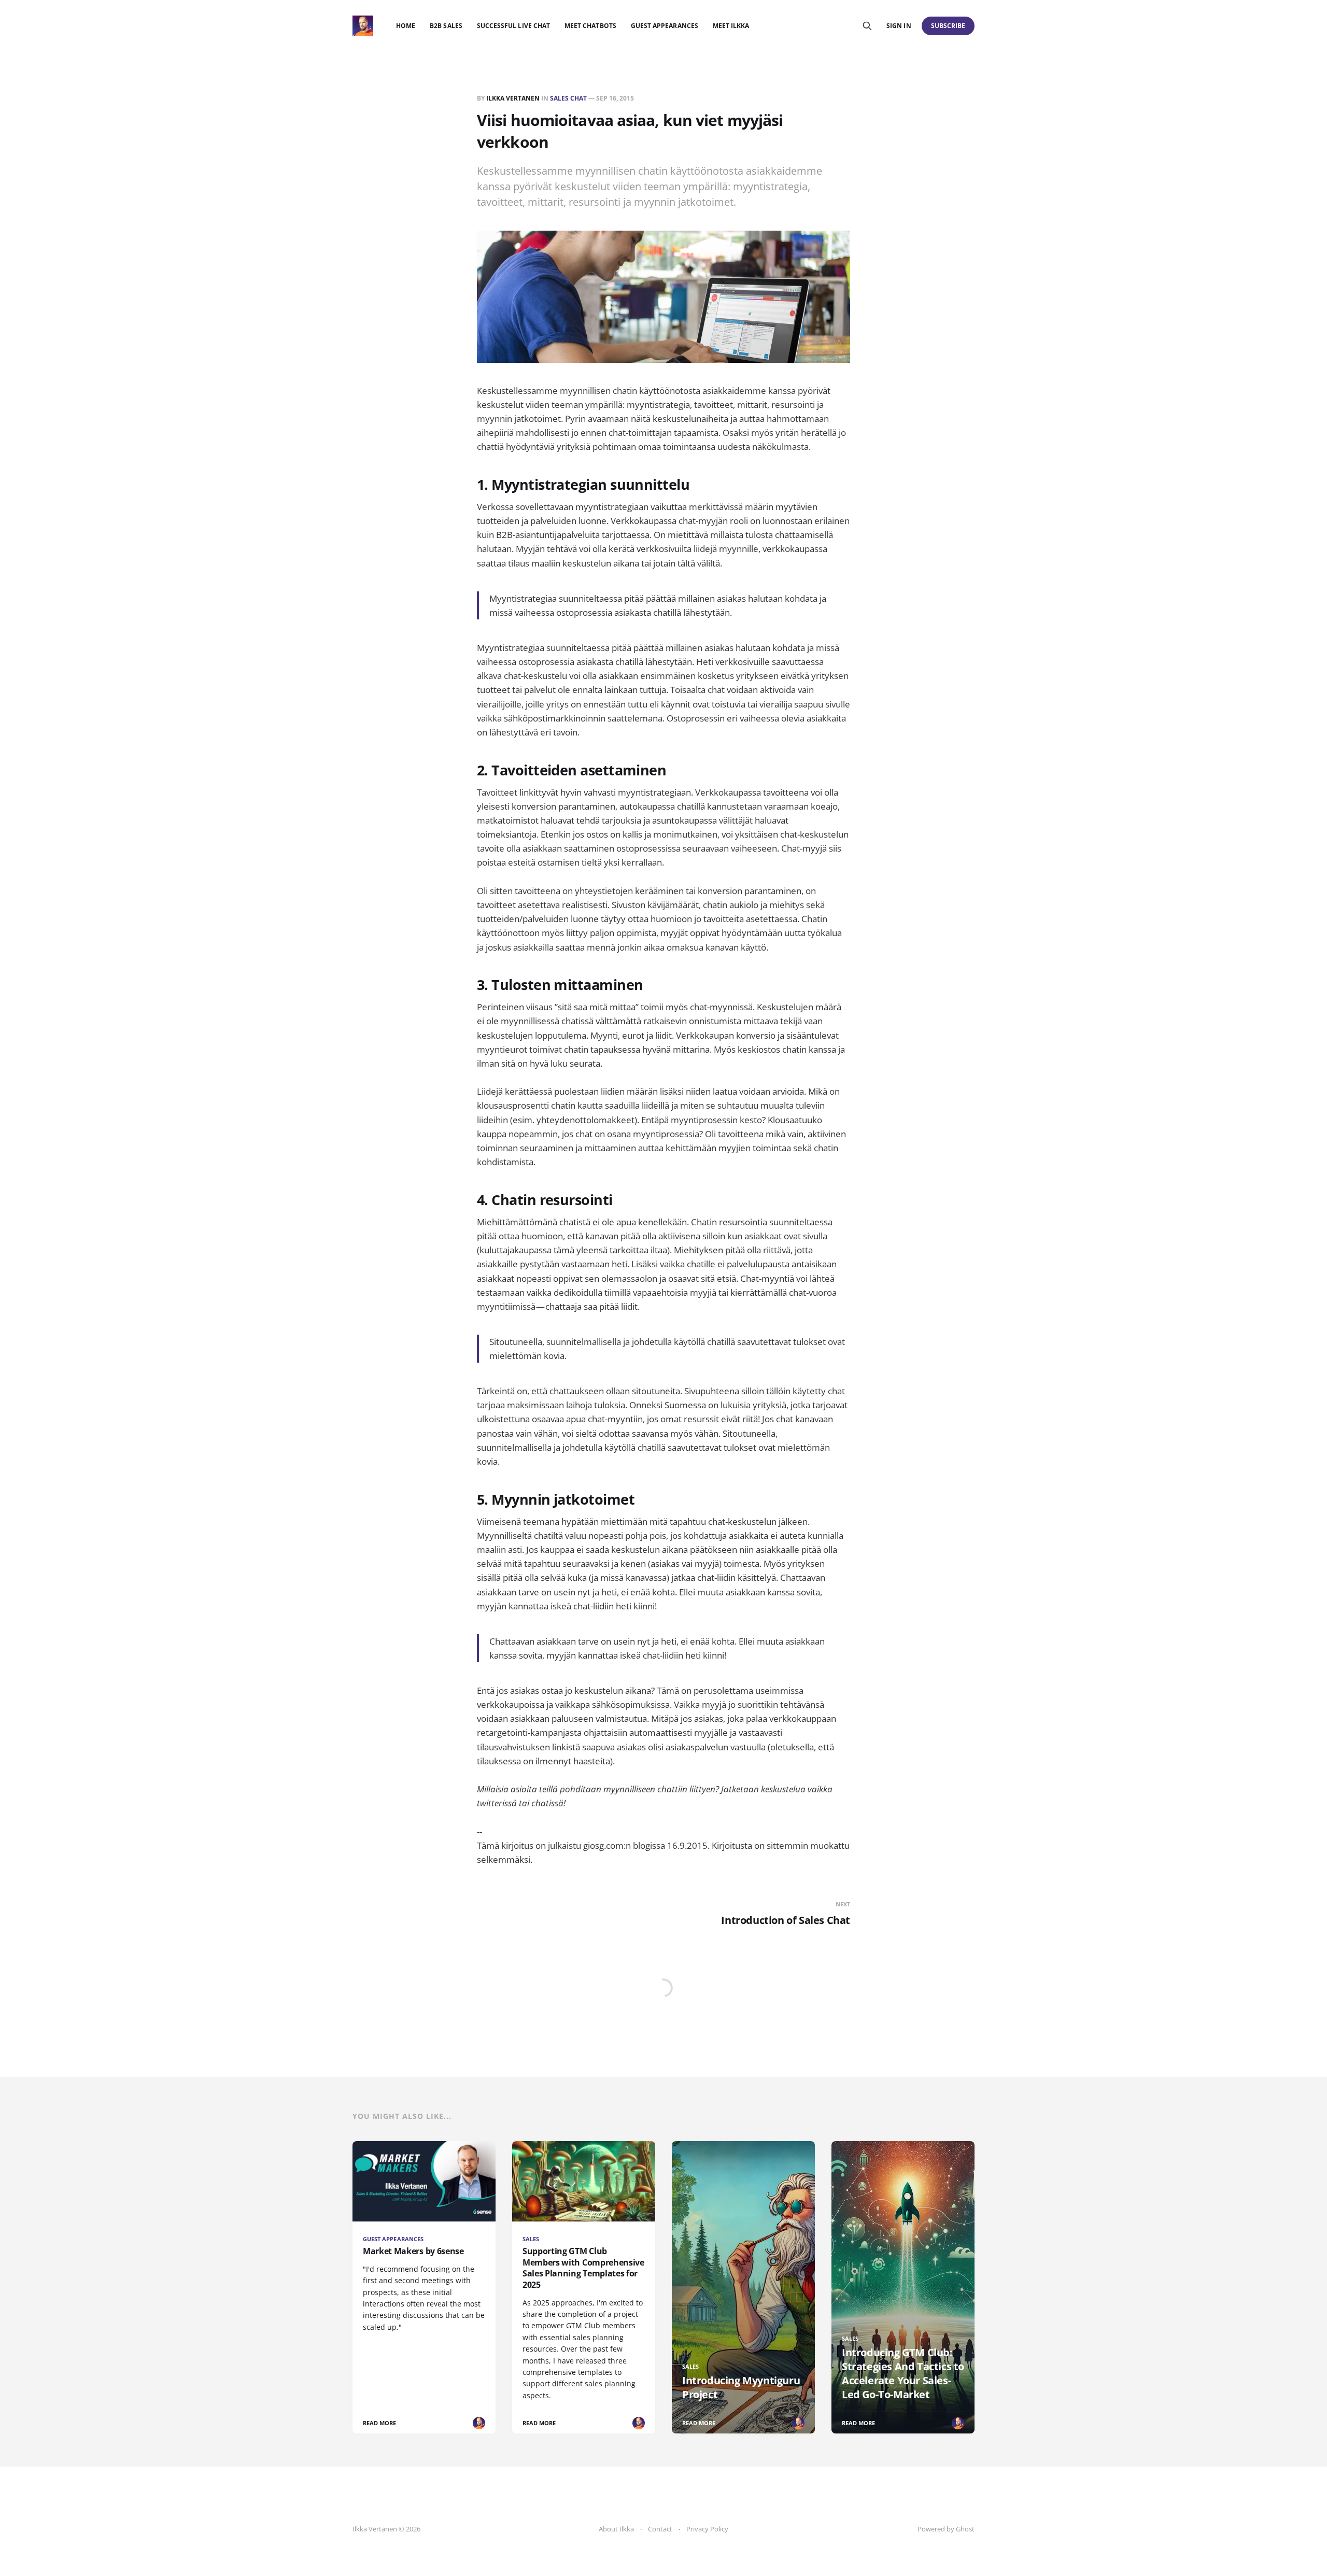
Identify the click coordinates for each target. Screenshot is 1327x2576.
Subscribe (948, 26)
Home (406, 26)
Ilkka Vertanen (513, 98)
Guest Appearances (665, 26)
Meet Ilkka (731, 26)
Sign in (899, 26)
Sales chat (568, 98)
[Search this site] (867, 26)
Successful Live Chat (513, 26)
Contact (660, 2529)
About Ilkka (616, 2529)
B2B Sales (446, 26)
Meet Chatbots (590, 26)
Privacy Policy (707, 2529)
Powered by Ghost (946, 2529)
